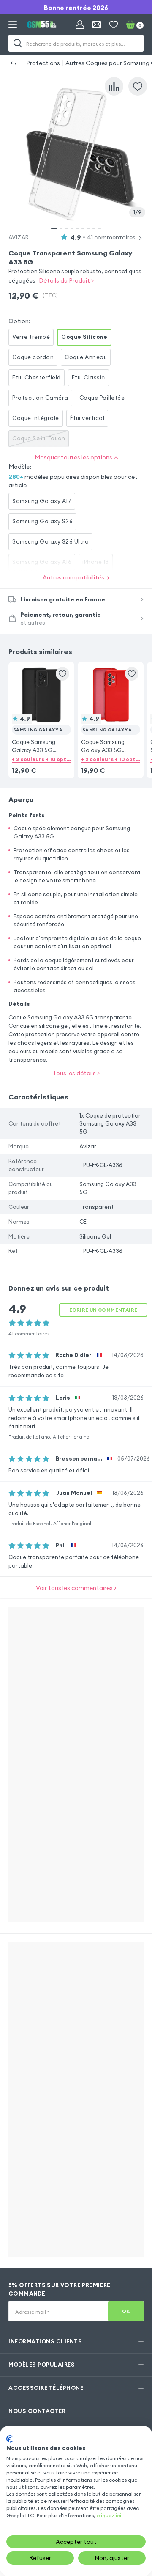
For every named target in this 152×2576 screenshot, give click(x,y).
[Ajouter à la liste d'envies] (138, 86)
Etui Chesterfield (37, 377)
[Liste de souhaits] (114, 25)
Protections (43, 63)
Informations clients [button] (45, 2341)
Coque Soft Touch (39, 438)
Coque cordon (33, 357)
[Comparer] (114, 86)
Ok (126, 2311)
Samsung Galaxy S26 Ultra (50, 541)
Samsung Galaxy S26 (42, 521)
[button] (41, 709)
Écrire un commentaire (103, 1310)
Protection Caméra (40, 398)
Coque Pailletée (102, 398)
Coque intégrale (36, 418)
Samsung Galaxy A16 (42, 562)
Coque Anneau (86, 357)
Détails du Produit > (66, 280)
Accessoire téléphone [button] (46, 2388)
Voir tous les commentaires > (76, 1588)
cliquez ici (109, 2515)
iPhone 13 (96, 562)
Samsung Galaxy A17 (42, 501)
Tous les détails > (76, 1073)
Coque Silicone (84, 337)
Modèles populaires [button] (42, 2365)
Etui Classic (88, 377)
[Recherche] (18, 43)
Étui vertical (87, 418)
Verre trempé (31, 337)
